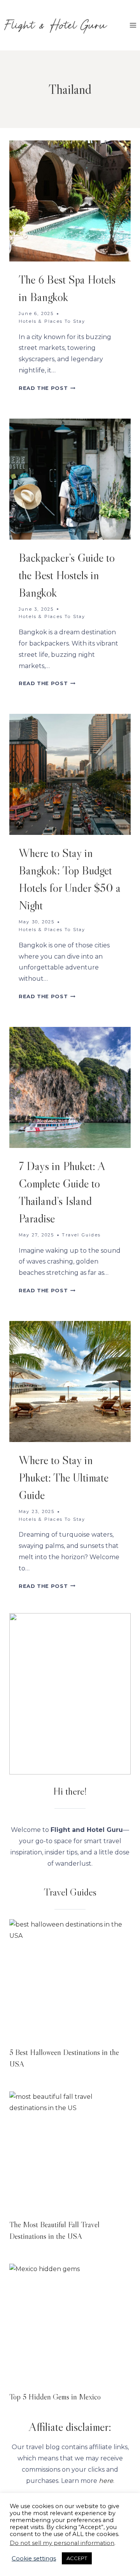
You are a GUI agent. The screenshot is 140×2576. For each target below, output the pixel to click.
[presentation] (70, 201)
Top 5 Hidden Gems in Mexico (55, 2397)
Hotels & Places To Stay (52, 321)
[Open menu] (133, 25)
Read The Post (47, 388)
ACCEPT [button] (77, 2558)
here (106, 2481)
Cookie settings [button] (34, 2559)
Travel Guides (81, 1235)
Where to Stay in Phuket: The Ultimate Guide (64, 1478)
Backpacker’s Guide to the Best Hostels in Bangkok (67, 575)
